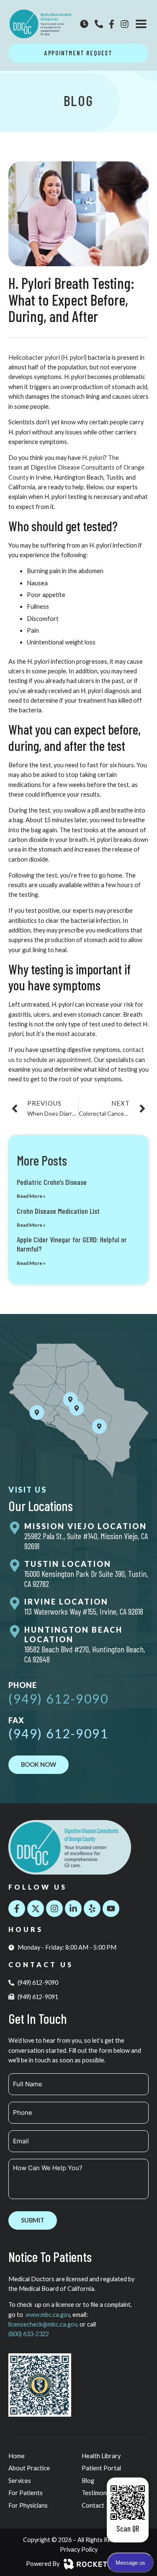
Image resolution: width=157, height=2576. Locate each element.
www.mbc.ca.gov (48, 2315)
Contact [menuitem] (93, 2505)
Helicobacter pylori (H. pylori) (48, 357)
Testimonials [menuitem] (99, 2493)
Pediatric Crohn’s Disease (52, 1182)
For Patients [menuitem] (26, 2493)
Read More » (31, 1196)
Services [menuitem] (20, 2481)
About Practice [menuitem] (29, 2468)
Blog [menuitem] (88, 2481)
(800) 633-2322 (29, 2334)
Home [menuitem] (17, 2456)
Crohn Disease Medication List (58, 1211)
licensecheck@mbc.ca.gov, (44, 2324)
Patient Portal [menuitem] (101, 2468)
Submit (33, 2220)
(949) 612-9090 (58, 1698)
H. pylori (93, 458)
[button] (141, 24)
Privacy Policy (79, 2549)
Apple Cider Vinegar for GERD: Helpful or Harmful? (72, 1244)
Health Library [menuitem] (101, 2456)
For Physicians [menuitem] (28, 2505)
